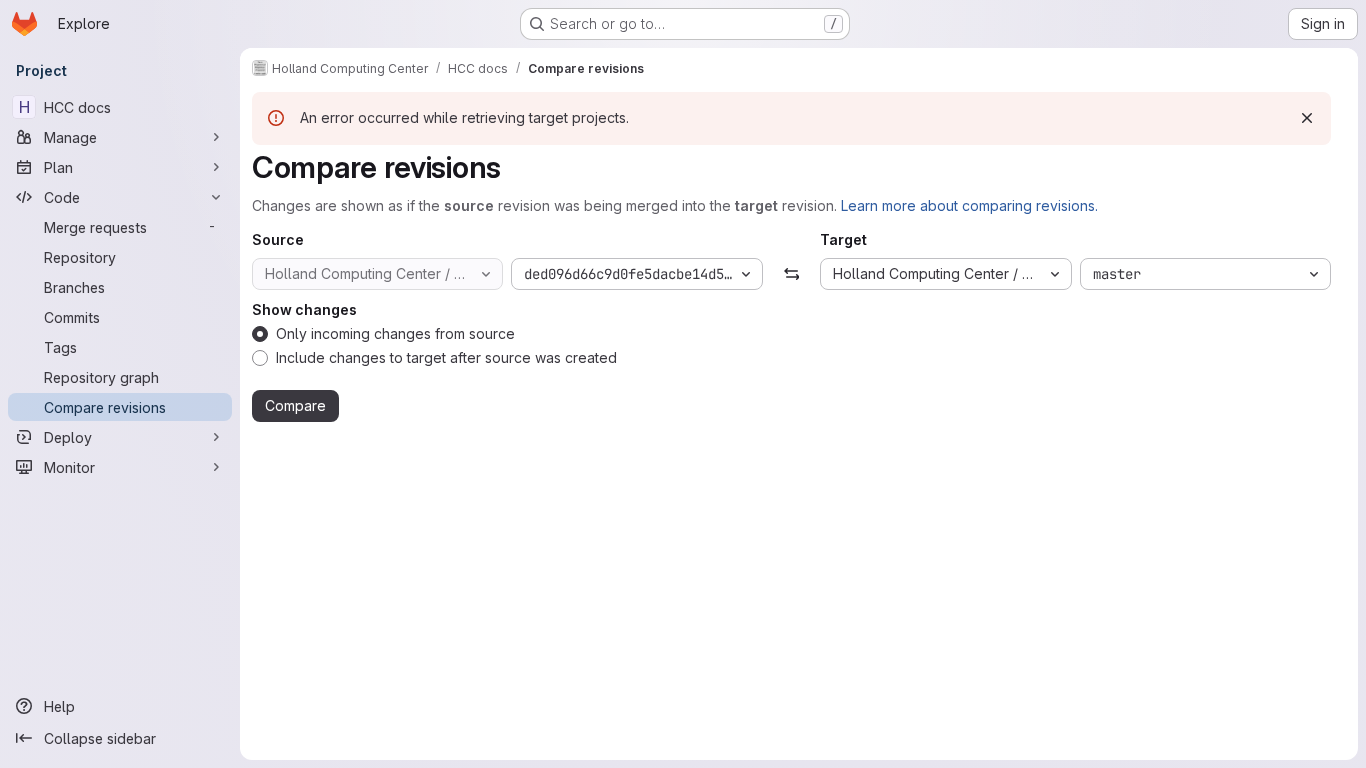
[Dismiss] (1307, 118)
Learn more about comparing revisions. (969, 205)
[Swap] (791, 274)
